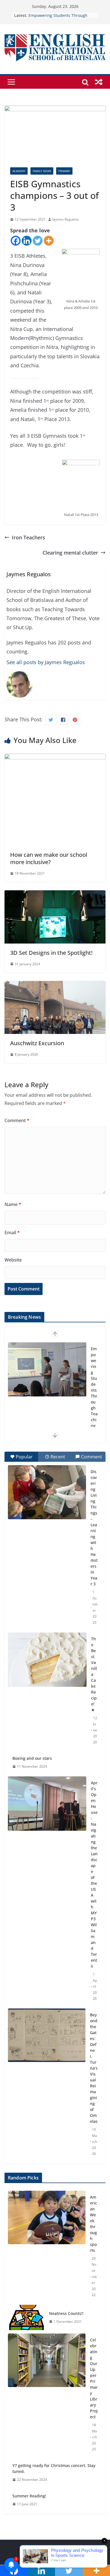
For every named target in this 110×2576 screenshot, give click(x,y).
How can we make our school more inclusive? (49, 858)
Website (13, 1260)
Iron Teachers (28, 537)
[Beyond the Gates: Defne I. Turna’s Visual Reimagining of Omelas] (47, 2035)
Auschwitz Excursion (37, 1043)
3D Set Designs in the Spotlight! (51, 953)
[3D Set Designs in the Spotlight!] (55, 895)
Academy (19, 171)
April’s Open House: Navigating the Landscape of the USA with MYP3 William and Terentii (94, 1874)
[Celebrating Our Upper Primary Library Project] (47, 2395)
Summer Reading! (29, 2496)
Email (12, 1233)
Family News (42, 171)
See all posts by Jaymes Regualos (46, 662)
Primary (64, 171)
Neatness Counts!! (66, 2313)
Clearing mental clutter (70, 553)
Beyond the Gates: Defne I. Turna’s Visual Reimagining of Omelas (94, 2068)
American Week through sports (93, 2224)
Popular (24, 1457)
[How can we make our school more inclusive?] (55, 758)
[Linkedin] (27, 241)
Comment (17, 1120)
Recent (58, 1457)
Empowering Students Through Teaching (94, 1387)
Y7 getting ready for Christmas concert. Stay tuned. (54, 2468)
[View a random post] (99, 82)
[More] (49, 241)
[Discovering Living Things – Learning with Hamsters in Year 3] (47, 1492)
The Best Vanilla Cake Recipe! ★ (94, 1674)
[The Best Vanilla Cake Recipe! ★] (47, 1660)
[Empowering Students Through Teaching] (47, 1369)
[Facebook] (16, 241)
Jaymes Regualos (66, 219)
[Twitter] (38, 241)
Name (13, 1204)
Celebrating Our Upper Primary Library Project (94, 2378)
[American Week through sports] (47, 2246)
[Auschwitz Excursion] (55, 986)
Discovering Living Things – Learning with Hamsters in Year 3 (94, 1528)
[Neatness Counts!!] (26, 2317)
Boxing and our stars (32, 1758)
